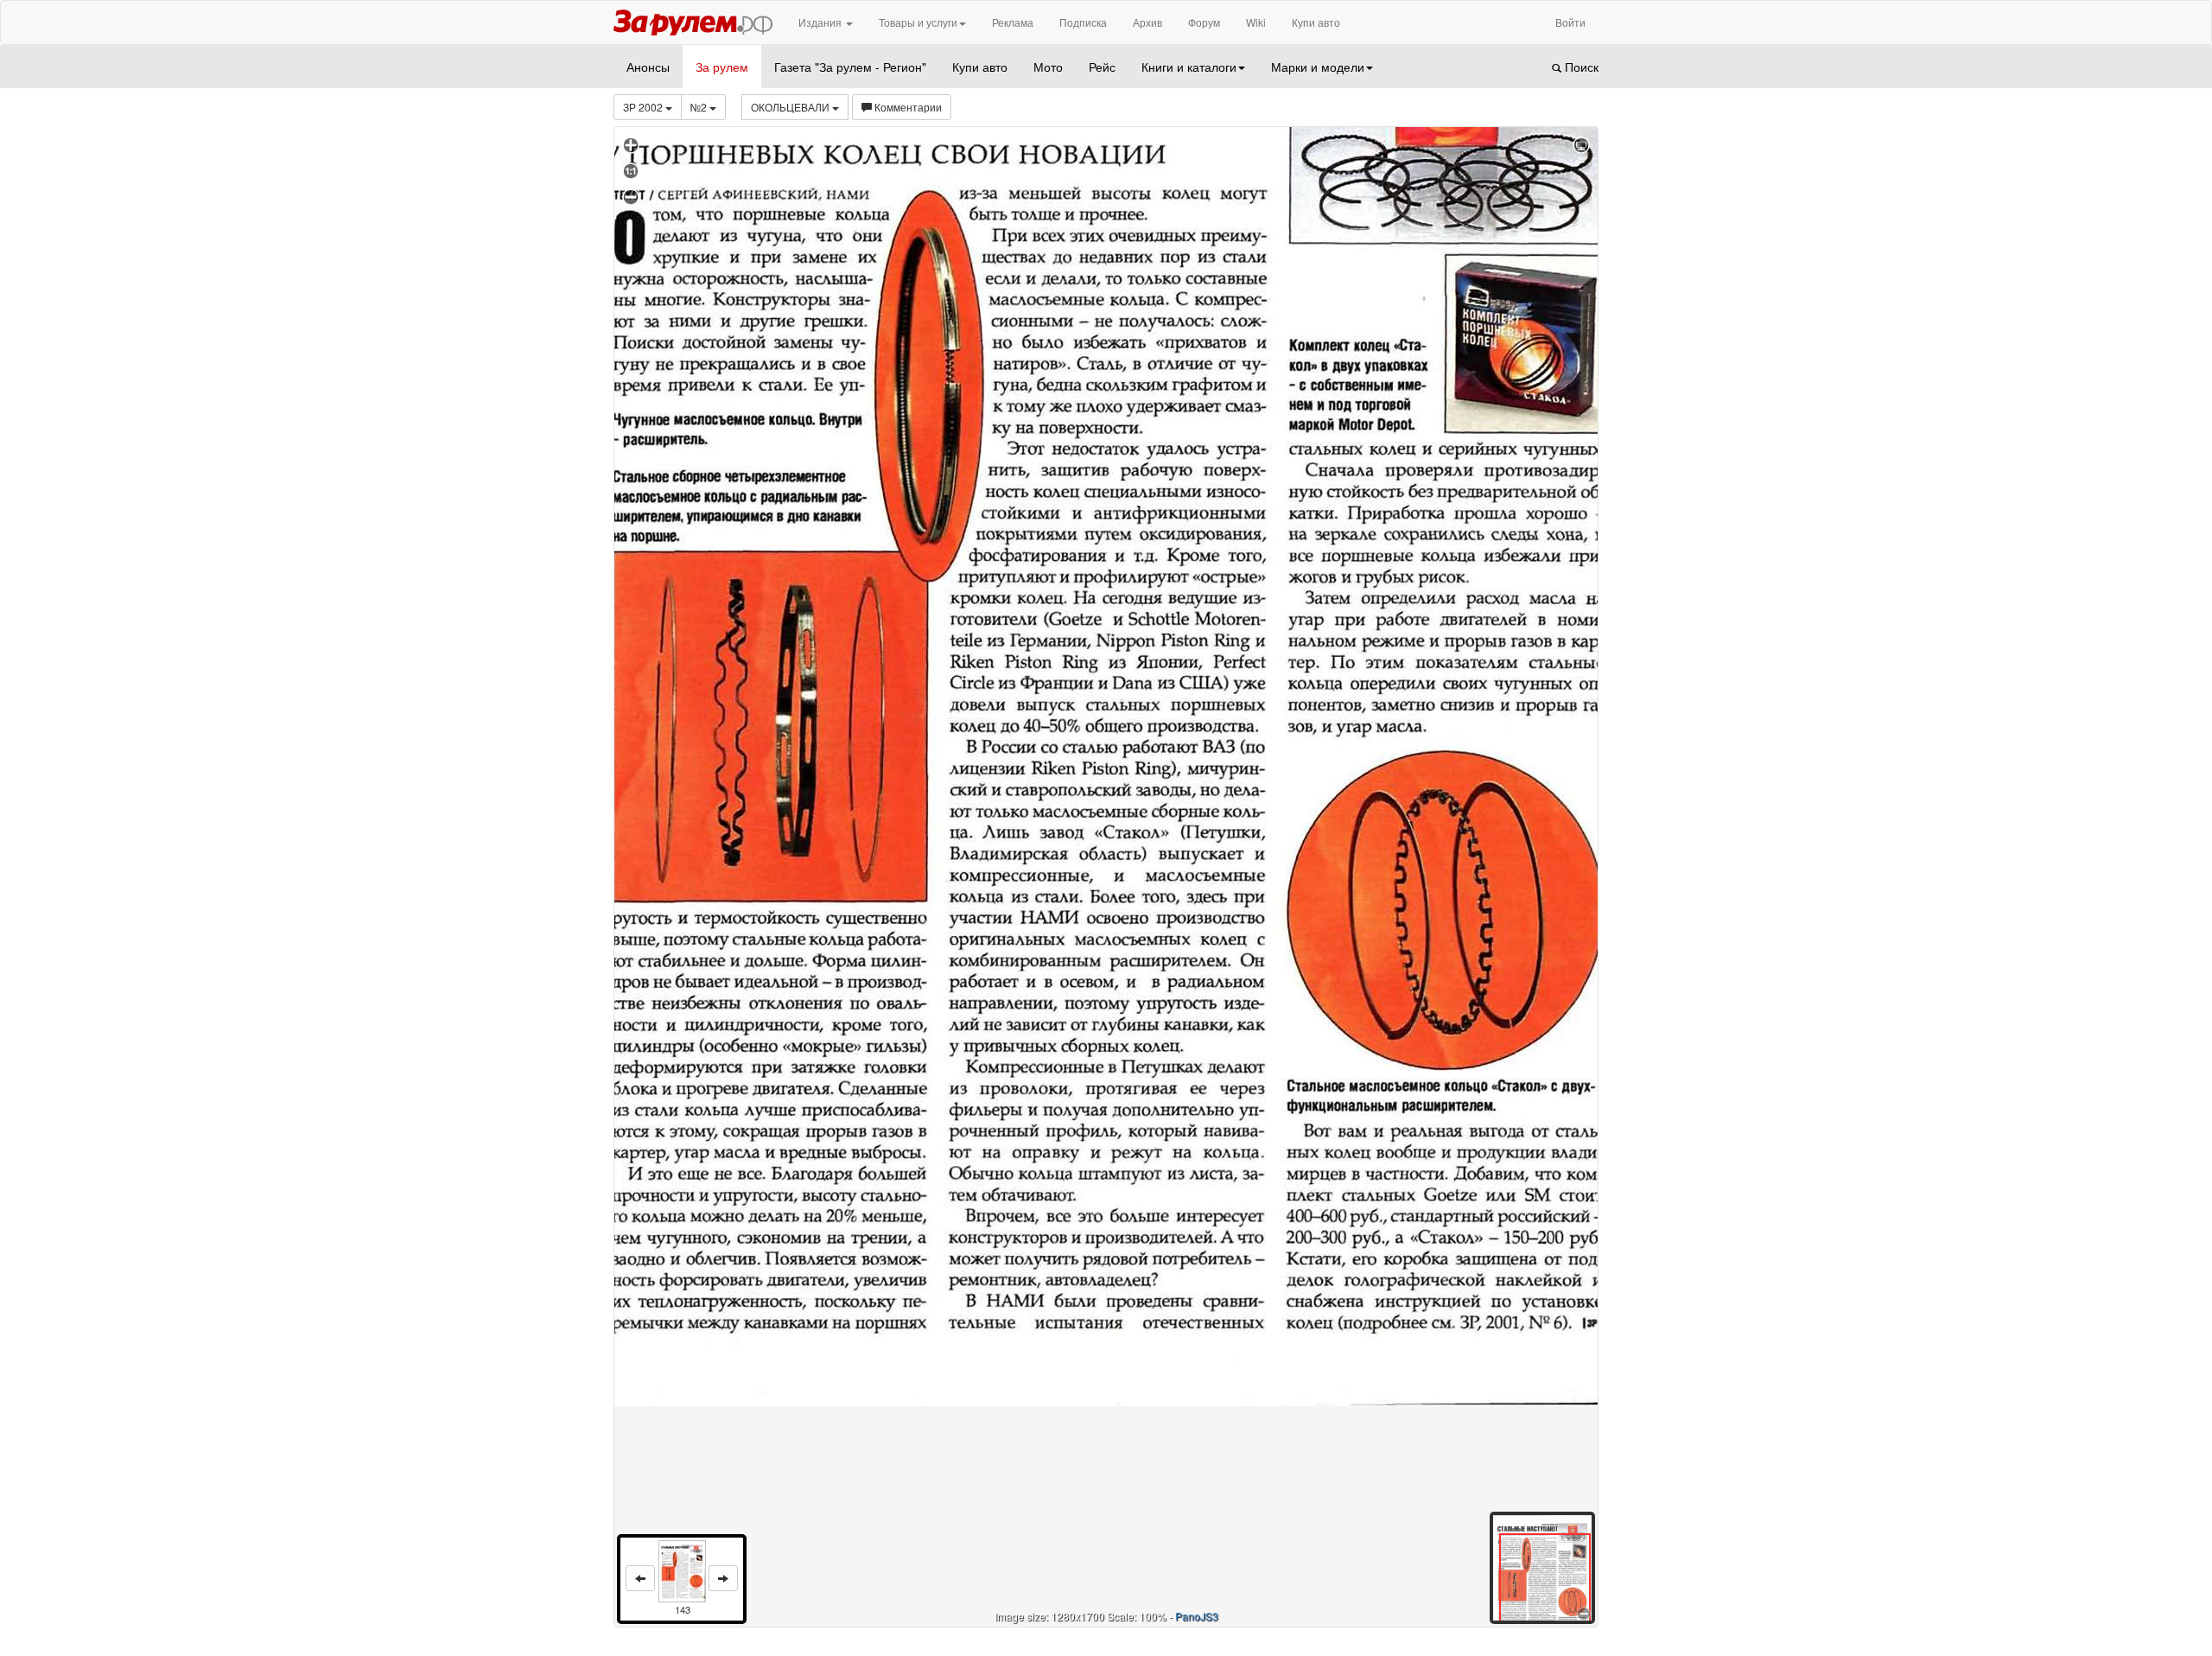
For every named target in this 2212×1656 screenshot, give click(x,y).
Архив (1147, 22)
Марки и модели (1318, 67)
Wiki (1256, 22)
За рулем (722, 67)
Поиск (1580, 67)
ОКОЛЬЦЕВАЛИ (791, 107)
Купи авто (1316, 22)
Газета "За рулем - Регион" (850, 67)
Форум (1204, 22)
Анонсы (648, 67)
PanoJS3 (1197, 1616)
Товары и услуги (918, 22)
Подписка (1083, 22)
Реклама (1013, 22)
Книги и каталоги (1189, 67)
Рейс (1102, 67)
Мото (1048, 67)
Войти (1570, 22)
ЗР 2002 (644, 107)
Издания (821, 22)
